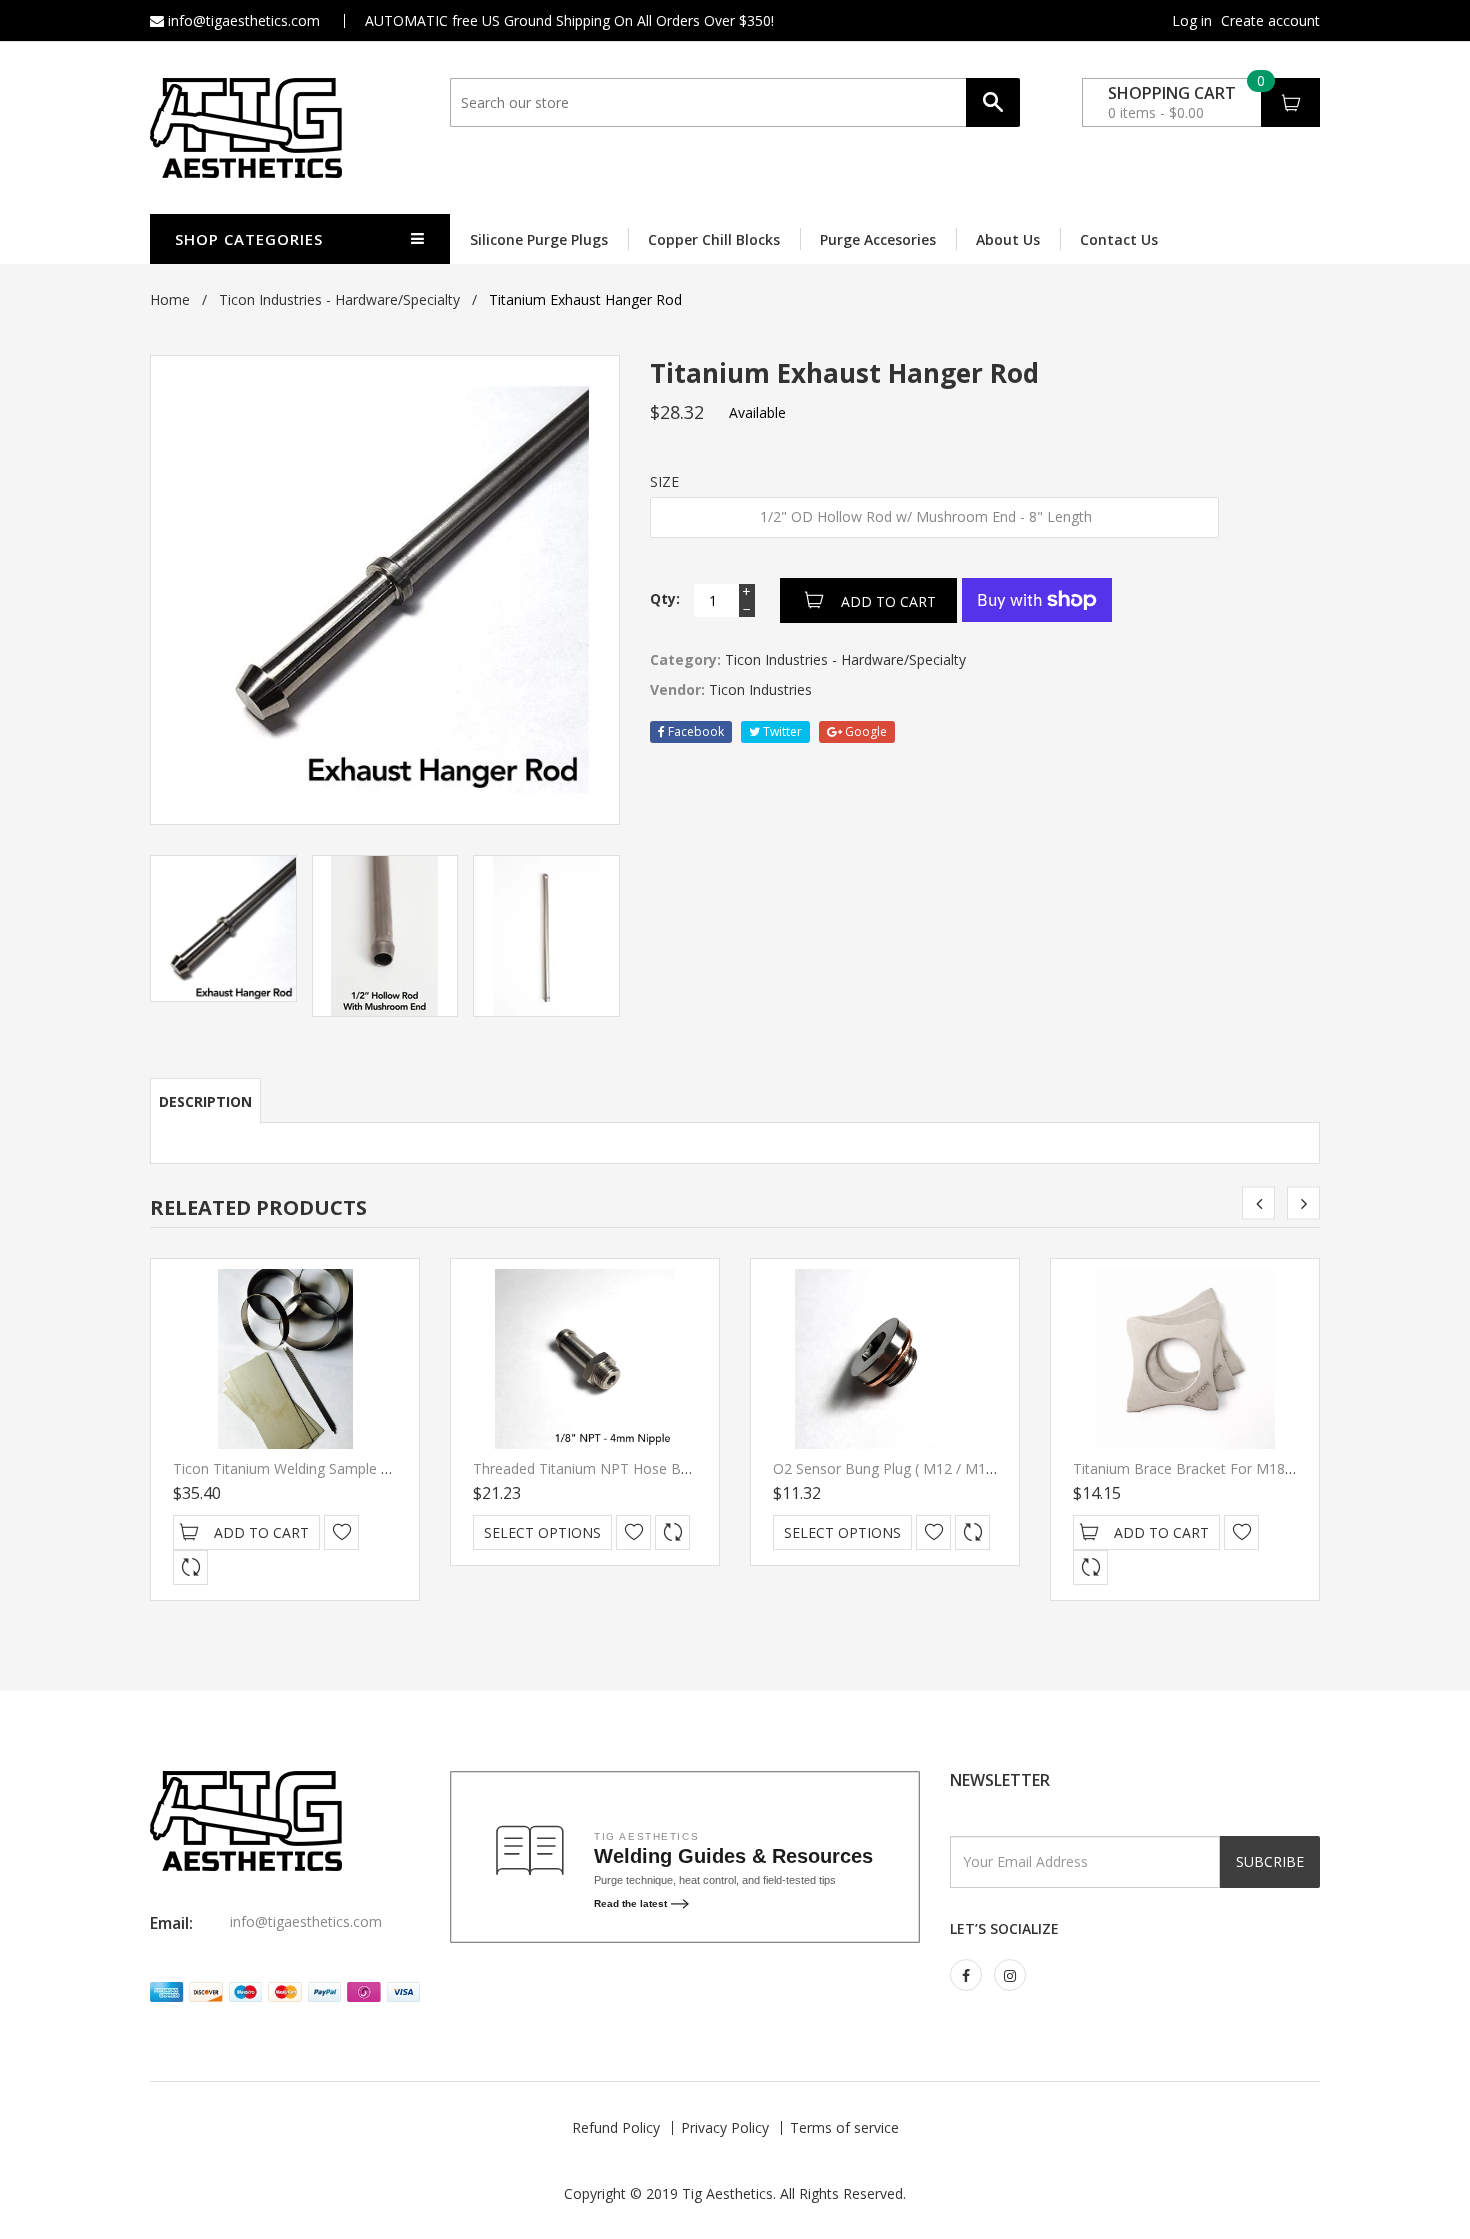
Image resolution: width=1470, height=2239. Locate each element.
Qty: (665, 598)
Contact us (1119, 239)
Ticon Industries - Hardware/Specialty (339, 299)
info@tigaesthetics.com (242, 20)
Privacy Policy (725, 2127)
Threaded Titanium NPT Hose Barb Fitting (609, 1468)
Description (205, 1101)
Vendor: (677, 689)
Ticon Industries (760, 689)
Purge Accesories (878, 239)
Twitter (781, 731)
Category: (685, 659)
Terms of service (844, 2127)
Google (864, 731)
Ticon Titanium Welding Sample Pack (292, 1468)
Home (170, 299)
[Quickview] (190, 1567)
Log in (1192, 21)
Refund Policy (616, 2127)
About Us (1008, 239)
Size (664, 481)
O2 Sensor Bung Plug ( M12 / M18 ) (888, 1468)
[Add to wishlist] (341, 1532)
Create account (1270, 21)
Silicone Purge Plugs (539, 239)
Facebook (694, 731)
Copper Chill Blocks (714, 239)
